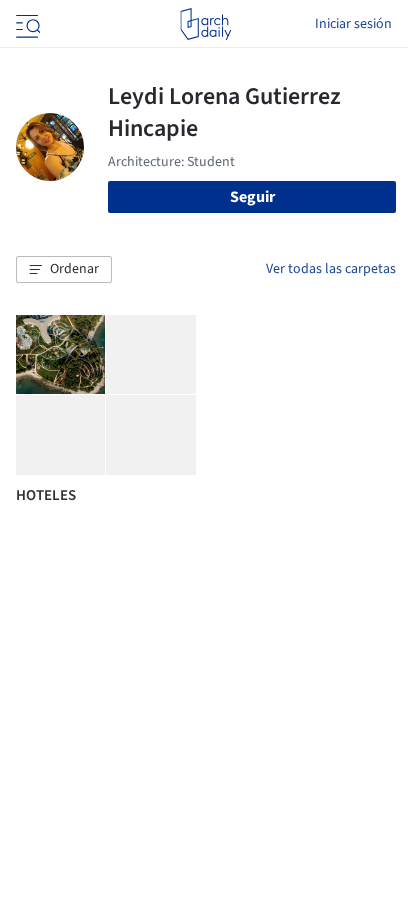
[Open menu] (26, 24)
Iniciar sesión (353, 24)
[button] (64, 270)
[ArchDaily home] (205, 24)
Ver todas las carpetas (331, 269)
